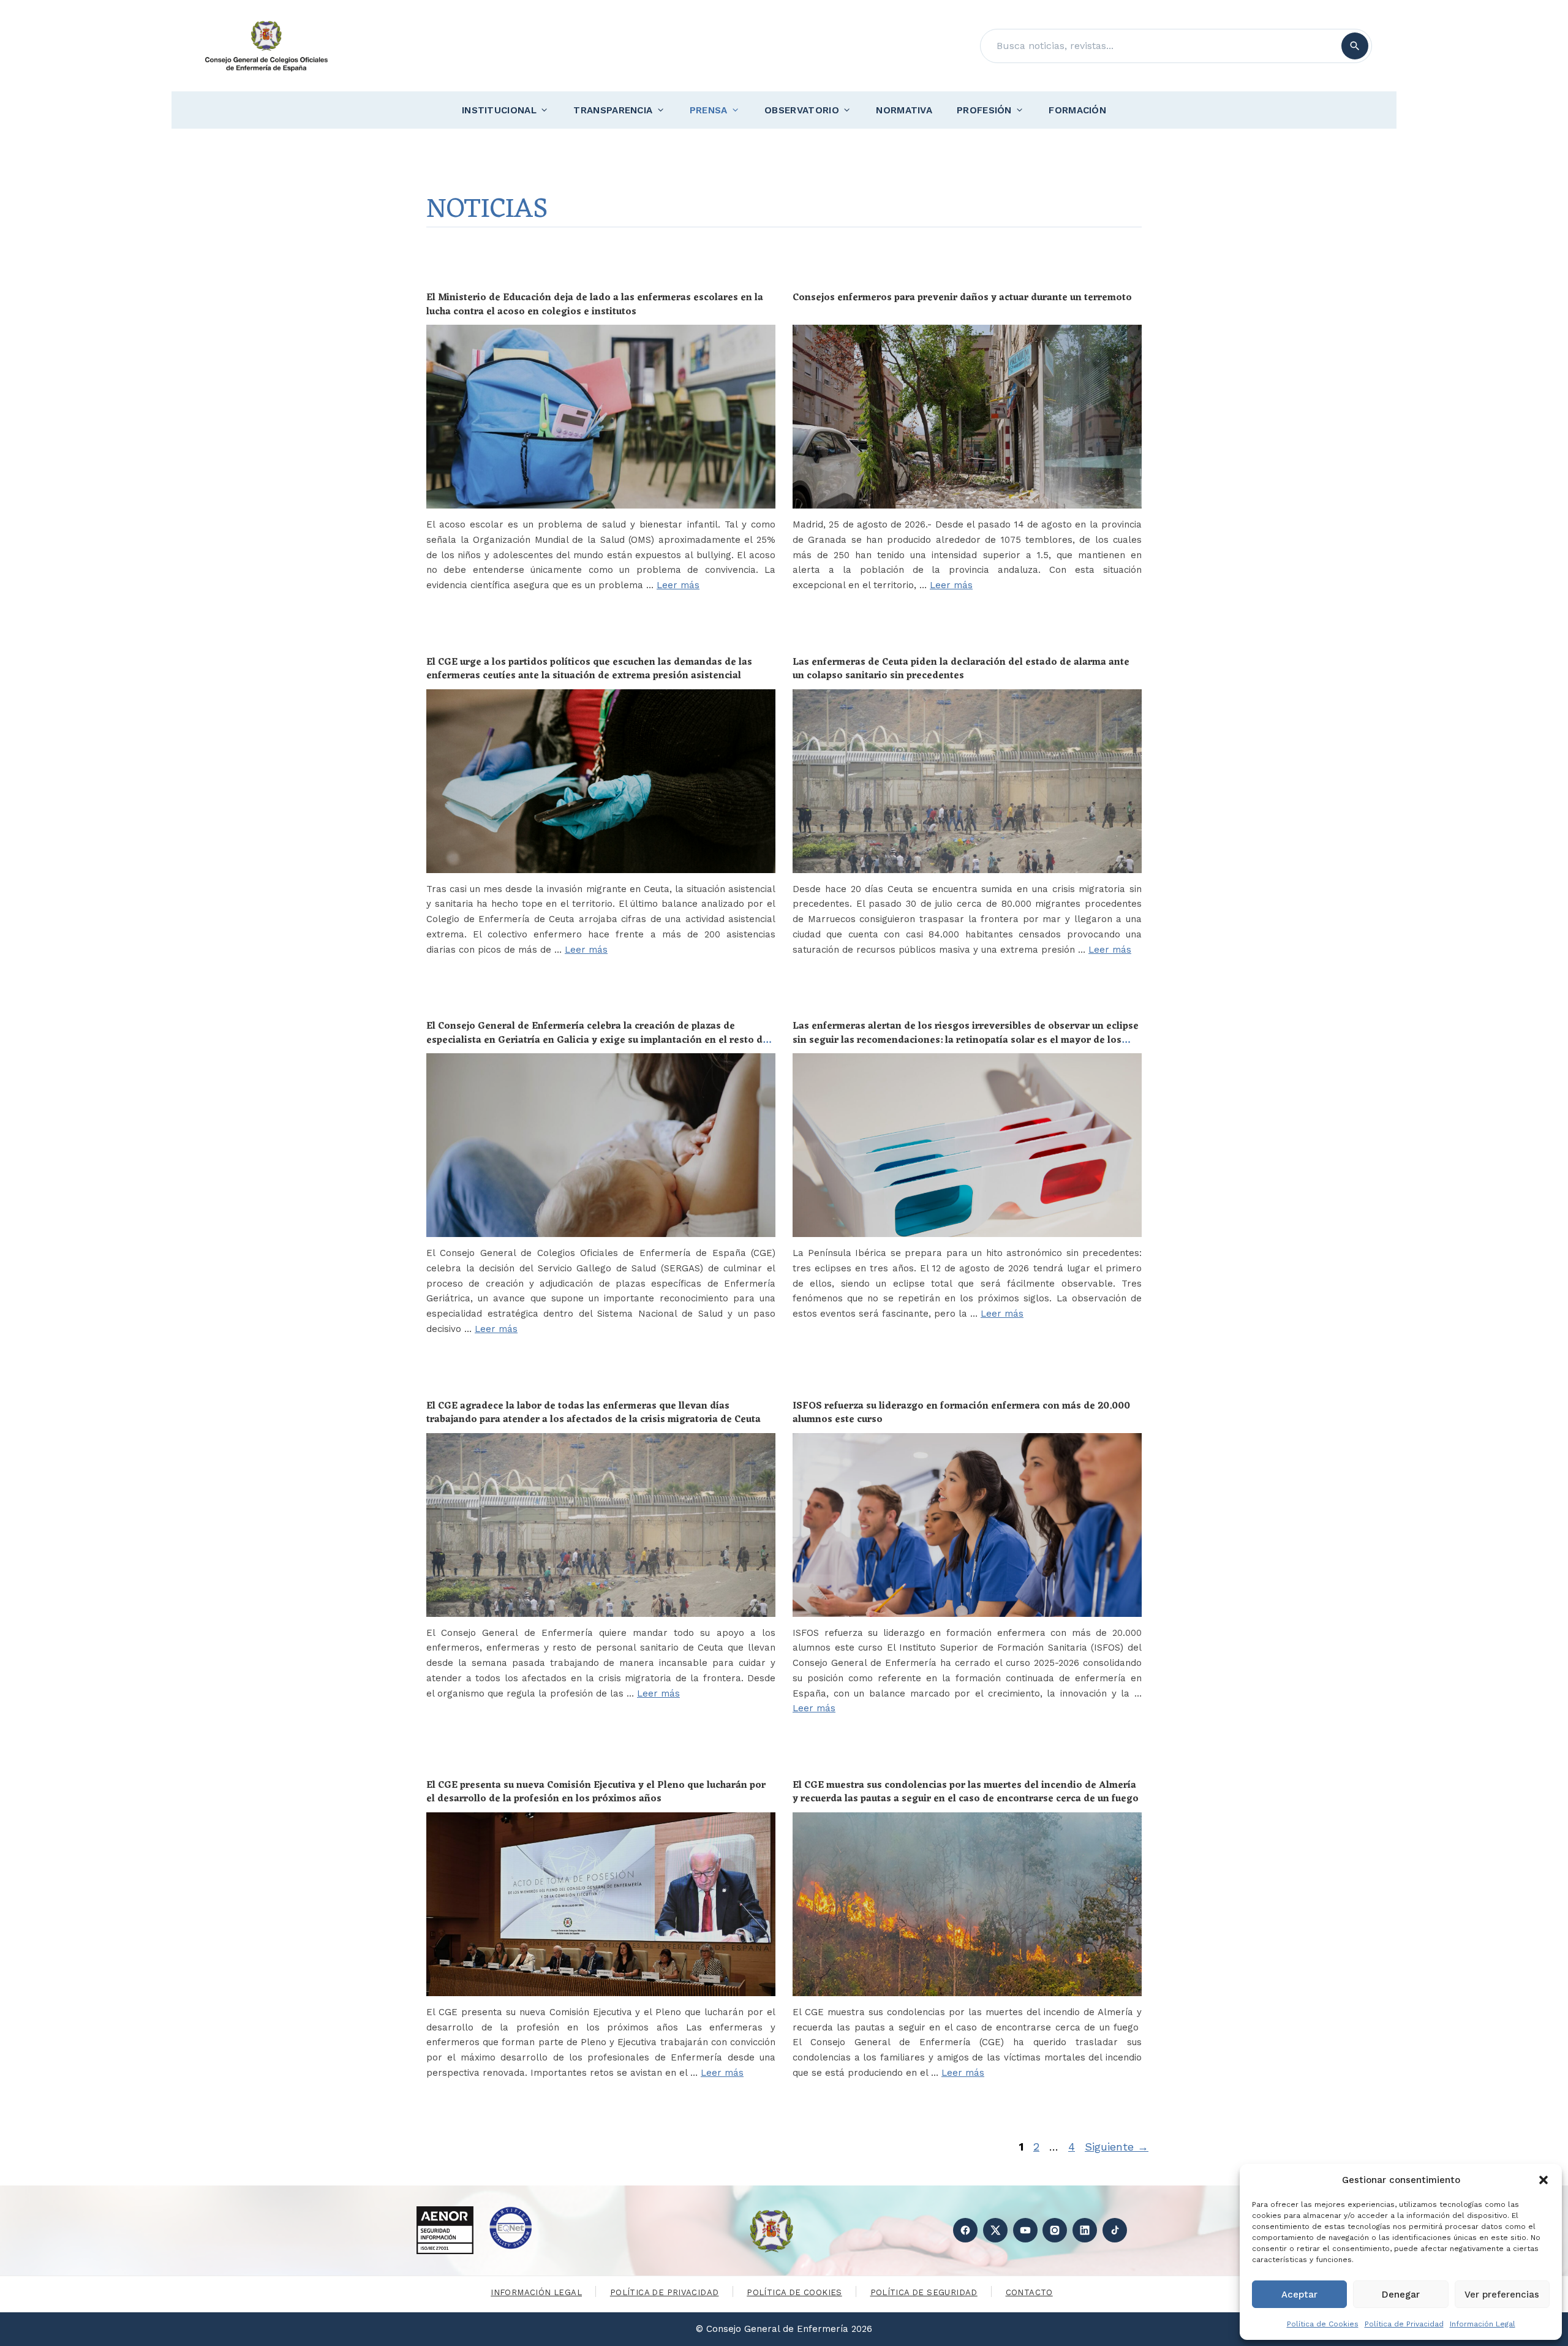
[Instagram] (1055, 2230)
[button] (1543, 2180)
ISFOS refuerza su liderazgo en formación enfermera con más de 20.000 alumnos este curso (961, 1413)
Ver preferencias (1502, 2295)
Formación (1077, 110)
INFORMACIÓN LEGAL (536, 2292)
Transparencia (613, 110)
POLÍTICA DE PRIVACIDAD (665, 2292)
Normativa (904, 110)
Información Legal (1483, 2324)
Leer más (678, 585)
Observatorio (802, 110)
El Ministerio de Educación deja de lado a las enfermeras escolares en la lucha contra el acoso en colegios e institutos (595, 305)
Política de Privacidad (1404, 2324)
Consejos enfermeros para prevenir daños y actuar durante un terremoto (962, 298)
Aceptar (1299, 2295)
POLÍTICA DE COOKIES (794, 2292)
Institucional (499, 110)
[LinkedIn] (1085, 2230)
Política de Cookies (1323, 2324)
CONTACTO (1029, 2292)
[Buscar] (1355, 46)
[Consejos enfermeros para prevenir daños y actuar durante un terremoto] (967, 417)
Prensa (709, 110)
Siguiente (1117, 2147)
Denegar (1401, 2295)
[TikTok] (1115, 2230)
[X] (995, 2230)
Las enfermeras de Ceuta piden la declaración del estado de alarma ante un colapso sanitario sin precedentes (961, 669)
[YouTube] (1025, 2230)
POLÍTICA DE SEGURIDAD (924, 2292)
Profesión (984, 110)
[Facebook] (965, 2230)
